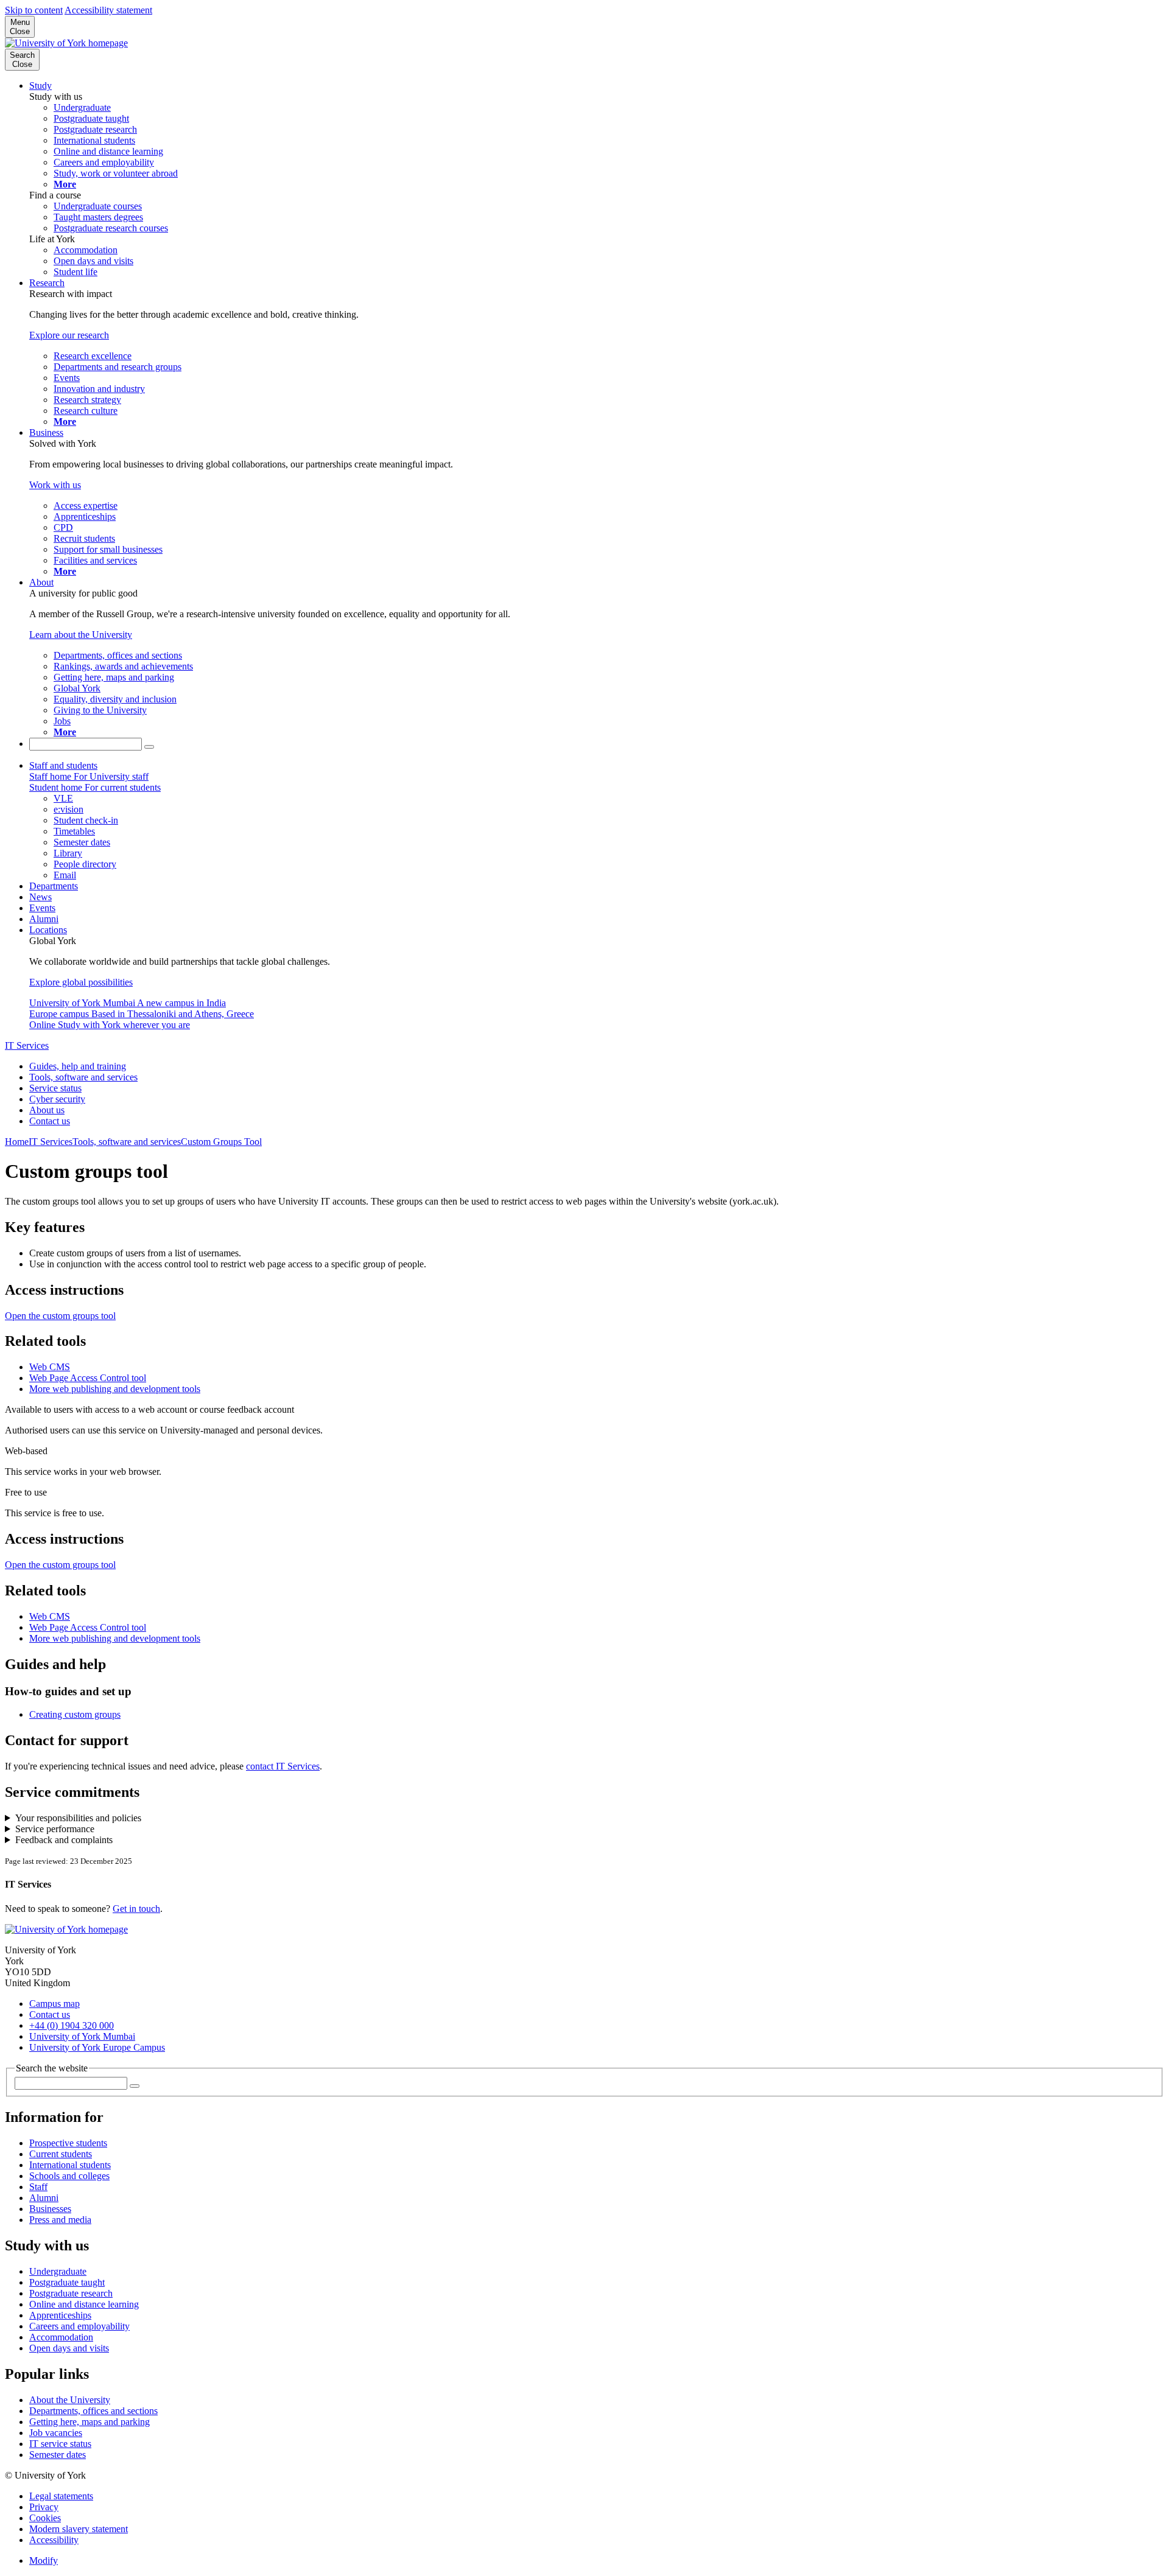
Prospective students (68, 2143)
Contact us (50, 1121)
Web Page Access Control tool (88, 1378)
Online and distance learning (84, 2304)
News (40, 897)
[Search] (149, 747)
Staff (38, 2187)
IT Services (27, 1045)
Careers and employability (79, 2326)
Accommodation (61, 2337)
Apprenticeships (60, 2315)
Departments (54, 886)
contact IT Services (283, 1766)
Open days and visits (69, 2348)
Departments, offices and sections (93, 2411)
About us (47, 1110)
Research (47, 283)
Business (46, 432)
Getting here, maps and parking (90, 2422)
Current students (61, 2154)
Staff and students (63, 765)
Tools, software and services (83, 1077)
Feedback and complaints (64, 1840)
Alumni (44, 919)
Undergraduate (58, 2271)
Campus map (54, 2004)
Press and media (60, 2220)
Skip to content (34, 10)
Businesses (50, 2209)
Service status (55, 1088)
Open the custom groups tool (60, 1316)
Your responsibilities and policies (78, 1818)
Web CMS (50, 1367)
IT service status (60, 2444)
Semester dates (58, 2455)
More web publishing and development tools (115, 1389)
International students (70, 2165)
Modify (44, 2560)
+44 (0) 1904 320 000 (72, 2025)
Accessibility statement (108, 10)
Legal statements (61, 2496)
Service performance (55, 1829)
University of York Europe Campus (97, 2047)
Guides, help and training (78, 1066)
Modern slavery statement (79, 2529)
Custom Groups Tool (221, 1142)
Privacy (44, 2507)
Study (40, 86)
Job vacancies (56, 2433)
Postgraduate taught (67, 2282)
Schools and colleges (69, 2176)
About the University (70, 2400)
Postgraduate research (71, 2293)
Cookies (45, 2518)
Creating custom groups (75, 1714)
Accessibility (54, 2540)
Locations (48, 930)
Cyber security (57, 1099)
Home (17, 1142)
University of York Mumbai (82, 2036)
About (41, 582)
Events (42, 908)
